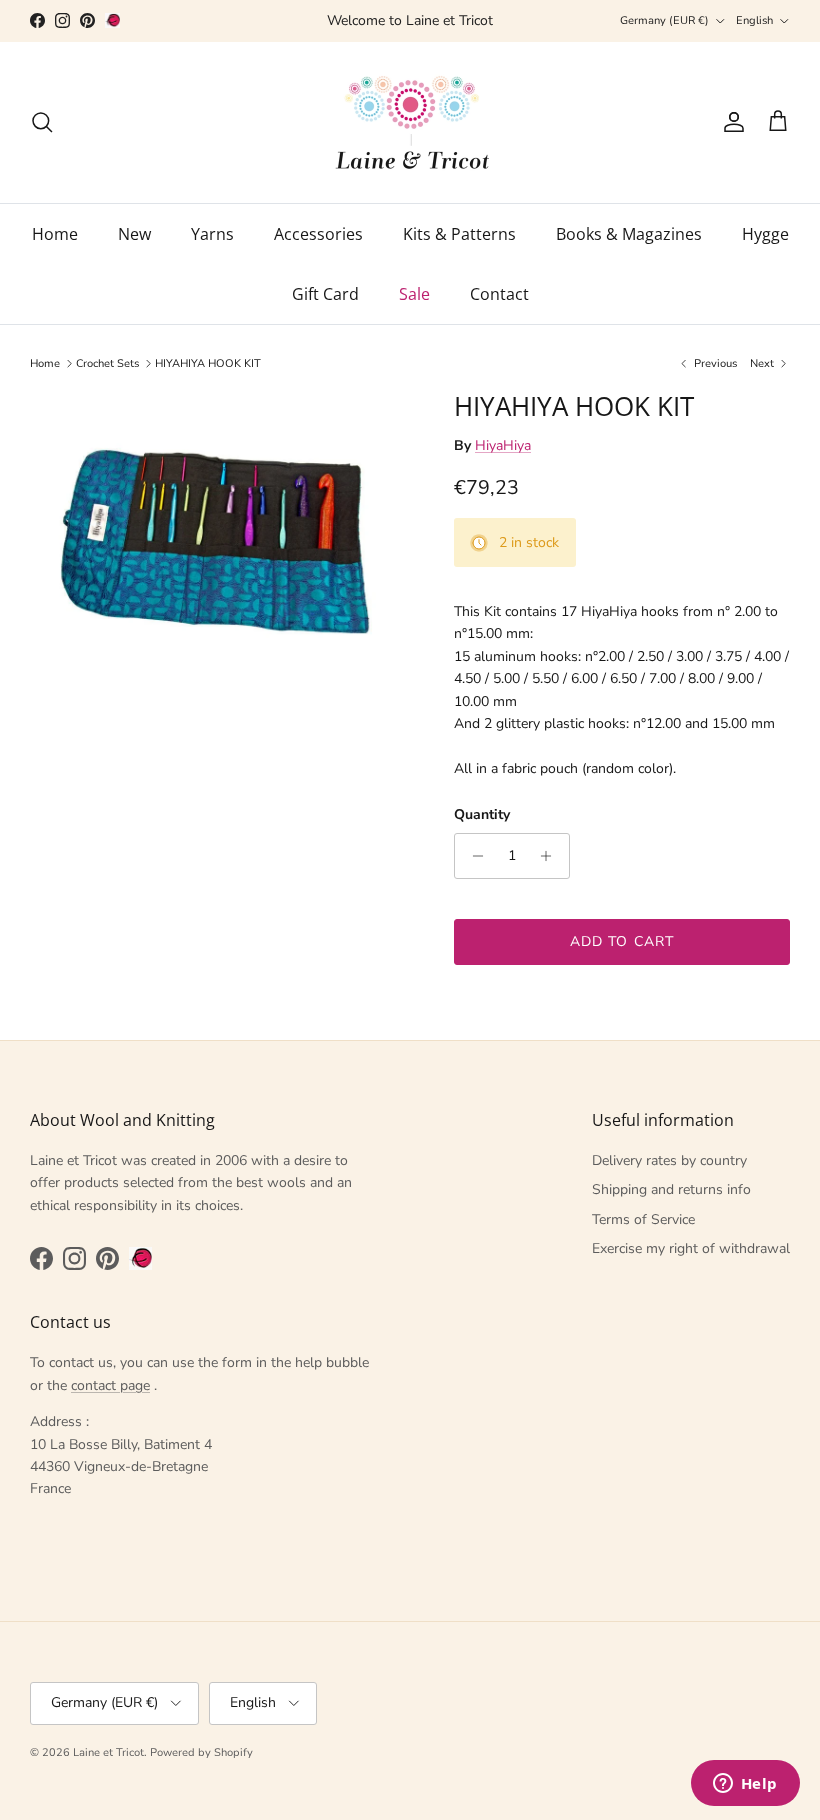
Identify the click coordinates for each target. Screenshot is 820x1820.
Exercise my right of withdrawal (691, 1248)
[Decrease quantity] (472, 856)
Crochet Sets (107, 363)
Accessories (318, 234)
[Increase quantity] (551, 856)
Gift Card (325, 294)
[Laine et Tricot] (410, 122)
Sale (414, 294)
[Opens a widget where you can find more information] (745, 1785)
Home (55, 234)
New (134, 234)
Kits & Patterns (459, 234)
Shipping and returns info (671, 1189)
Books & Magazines (629, 234)
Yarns (212, 234)
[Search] (42, 122)
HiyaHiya (503, 445)
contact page (110, 1385)
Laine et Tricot (108, 1752)
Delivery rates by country (669, 1160)
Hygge (765, 234)
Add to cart (622, 941)
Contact (499, 294)
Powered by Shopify (201, 1752)
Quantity (482, 814)
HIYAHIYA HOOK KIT (208, 363)
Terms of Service (643, 1219)
